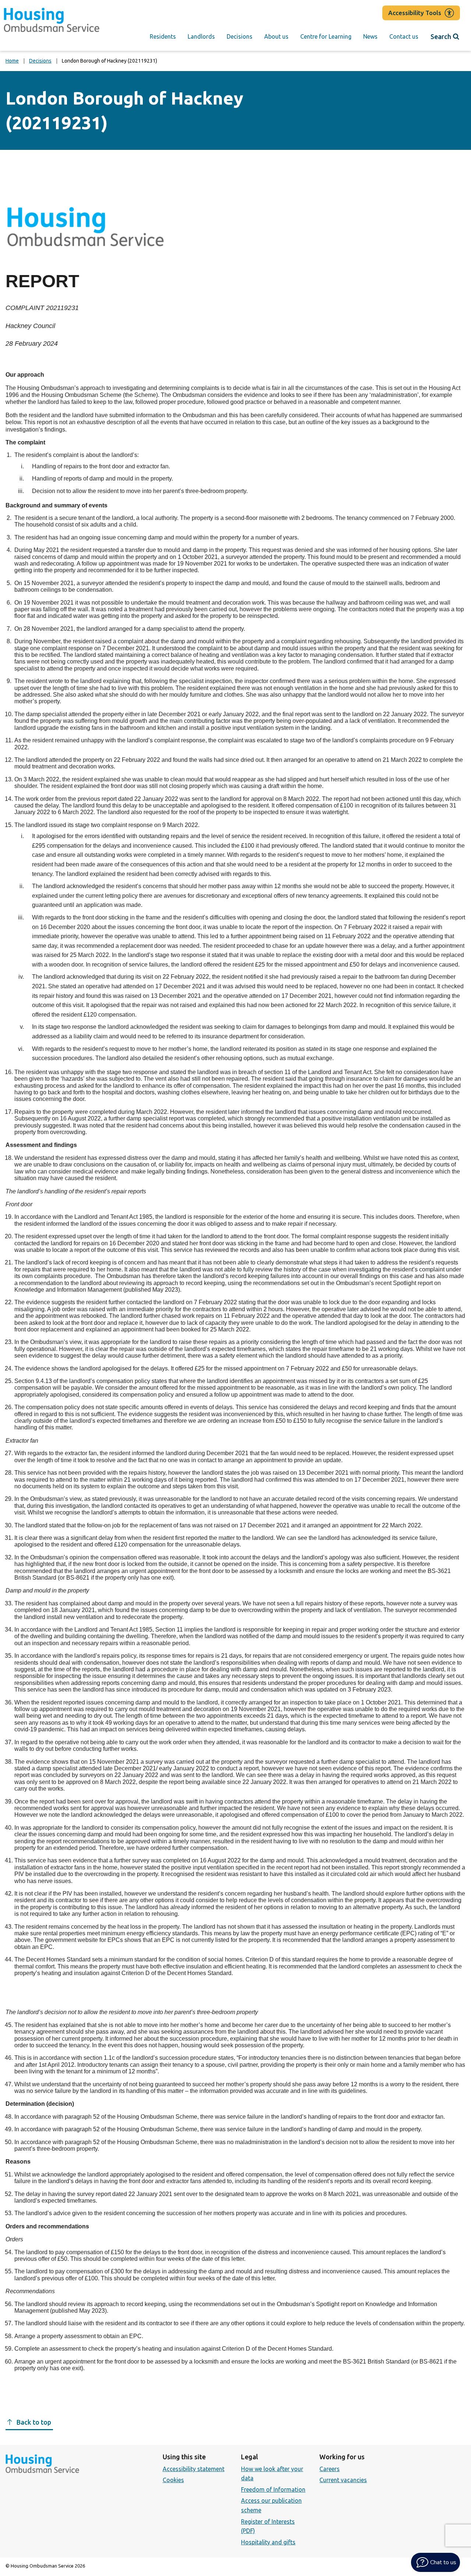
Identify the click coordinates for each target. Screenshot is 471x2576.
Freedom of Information (273, 2489)
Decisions (240, 36)
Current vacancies (343, 2480)
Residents (163, 36)
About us (276, 36)
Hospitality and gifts (268, 2542)
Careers (330, 2469)
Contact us (404, 36)
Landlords (201, 36)
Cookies (173, 2480)
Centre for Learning (326, 36)
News (370, 36)
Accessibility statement (194, 2469)
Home (12, 61)
